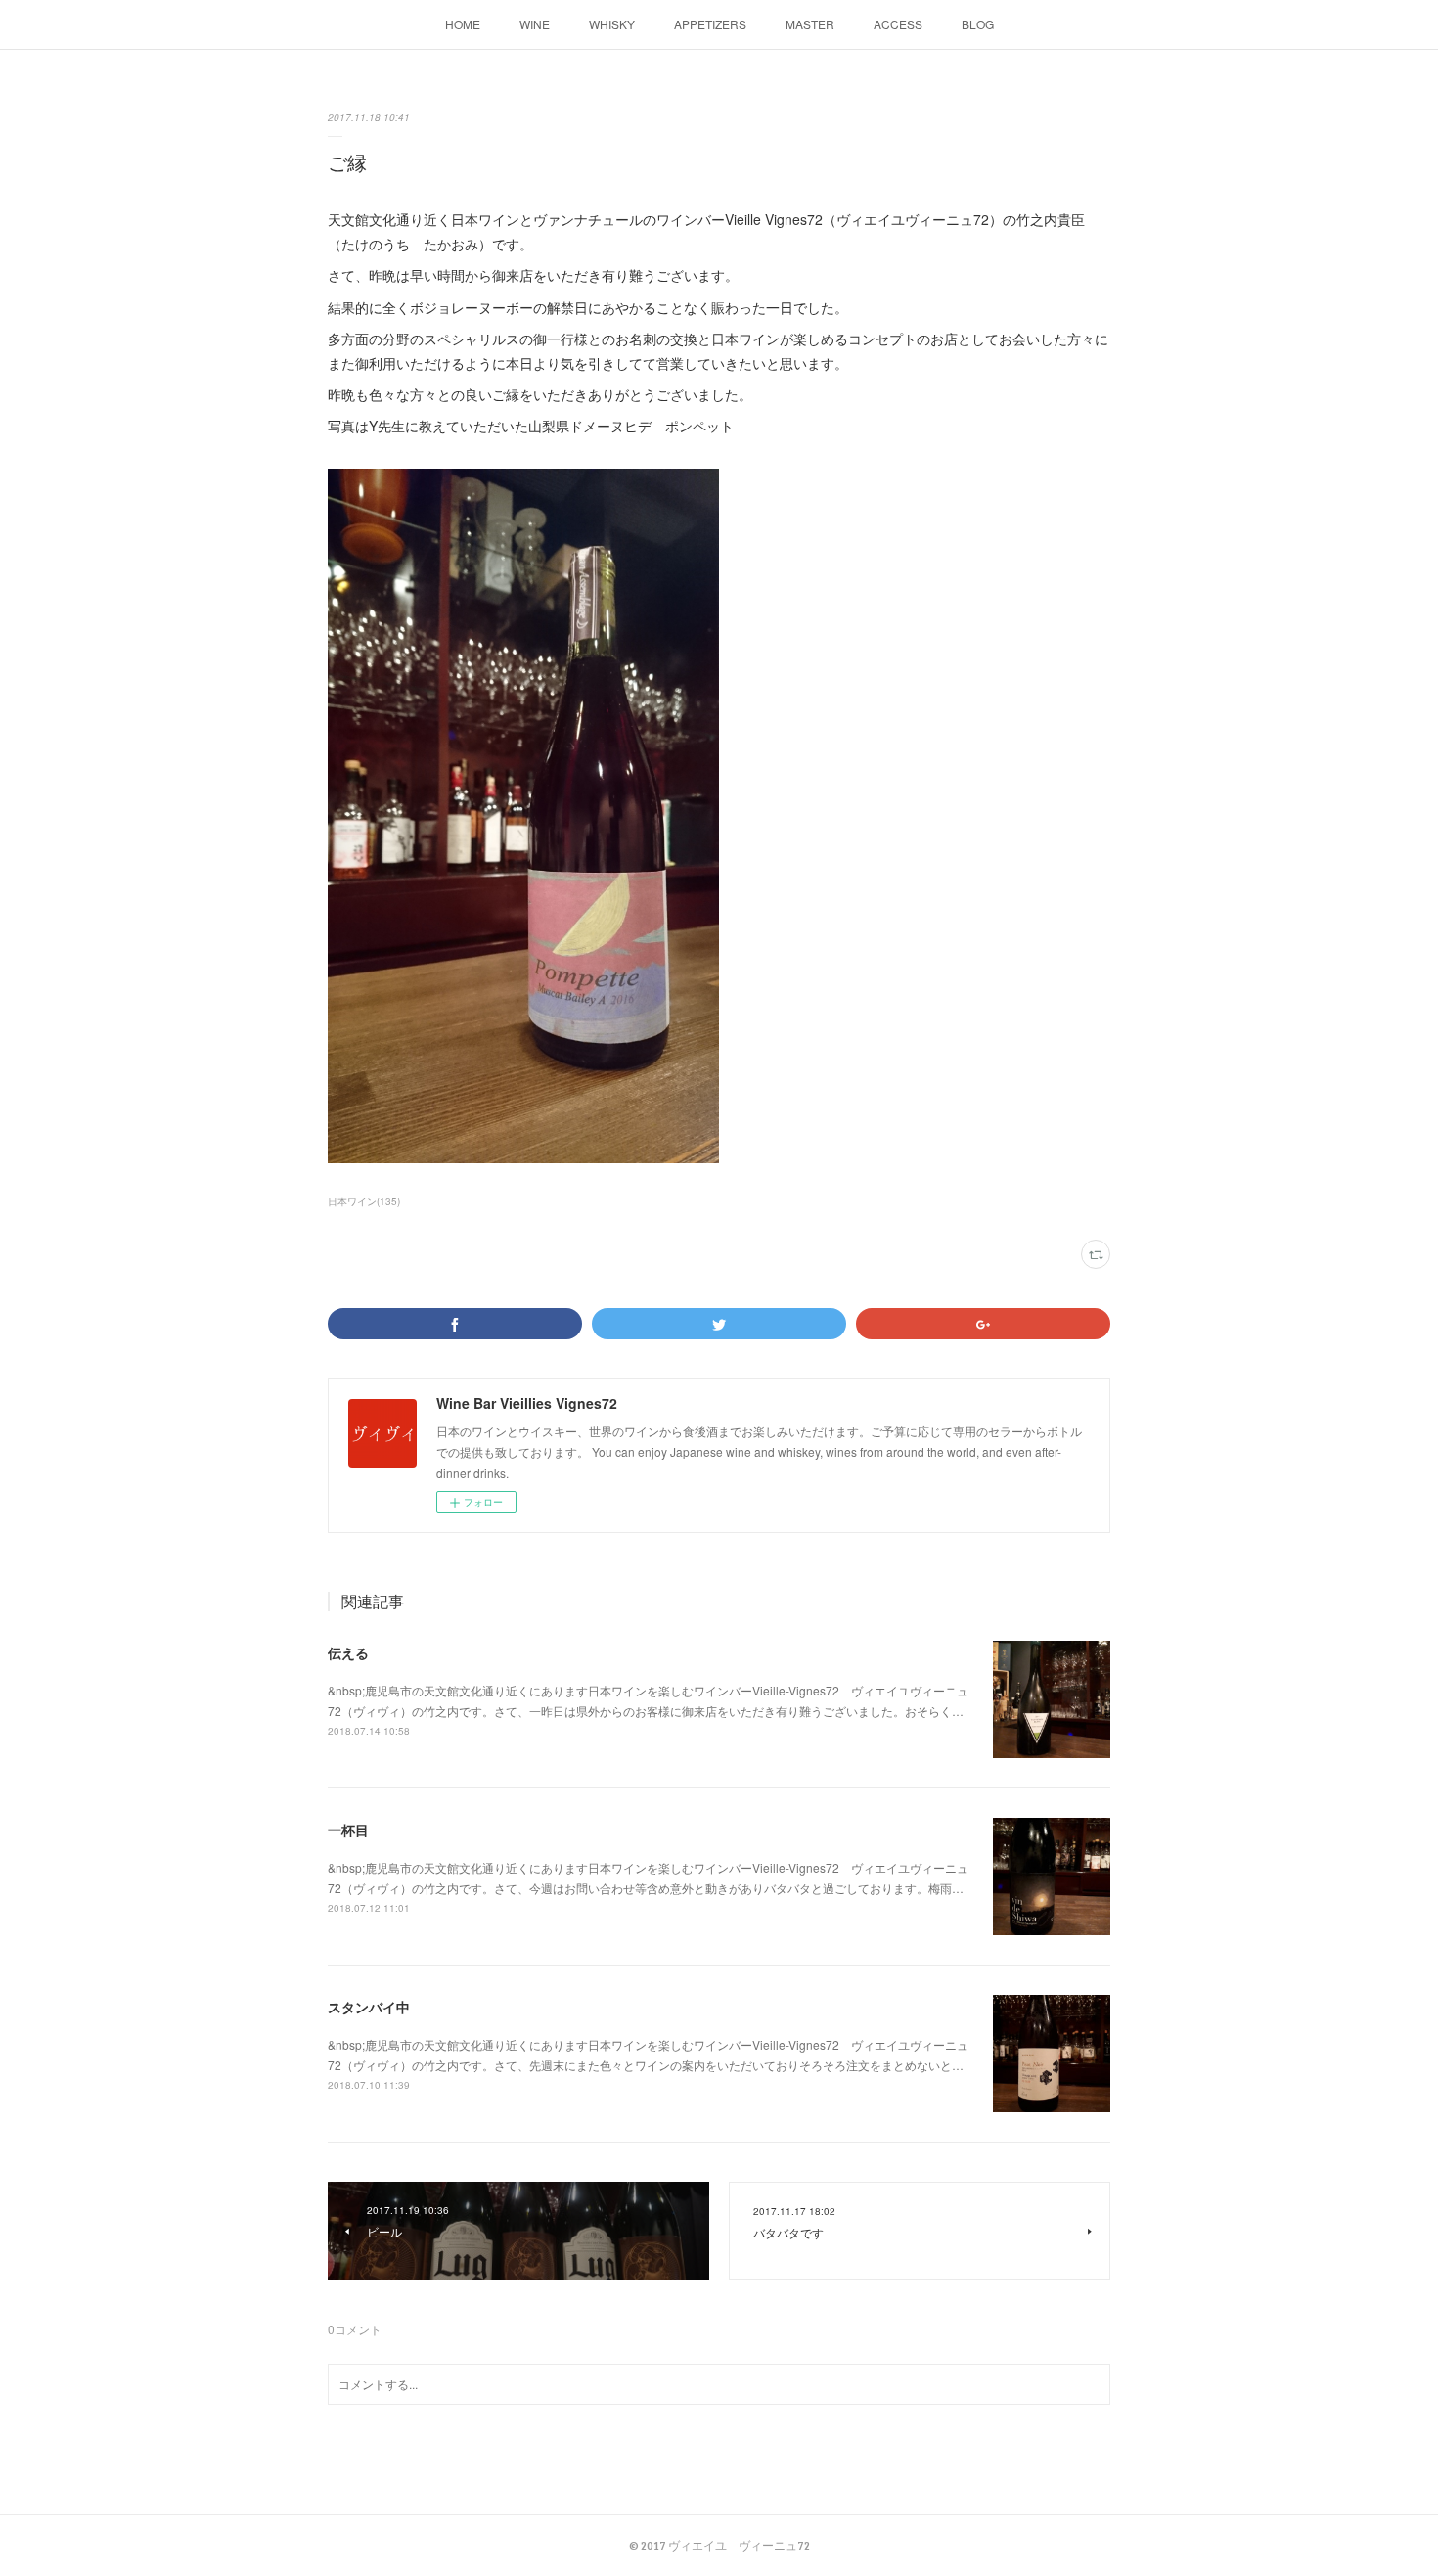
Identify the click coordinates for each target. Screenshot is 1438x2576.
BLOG (978, 24)
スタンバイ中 (369, 2007)
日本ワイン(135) (364, 1201)
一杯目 (348, 1830)
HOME (463, 24)
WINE (535, 24)
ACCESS (898, 24)
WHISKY (612, 24)
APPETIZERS (710, 24)
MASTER (810, 24)
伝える (348, 1652)
